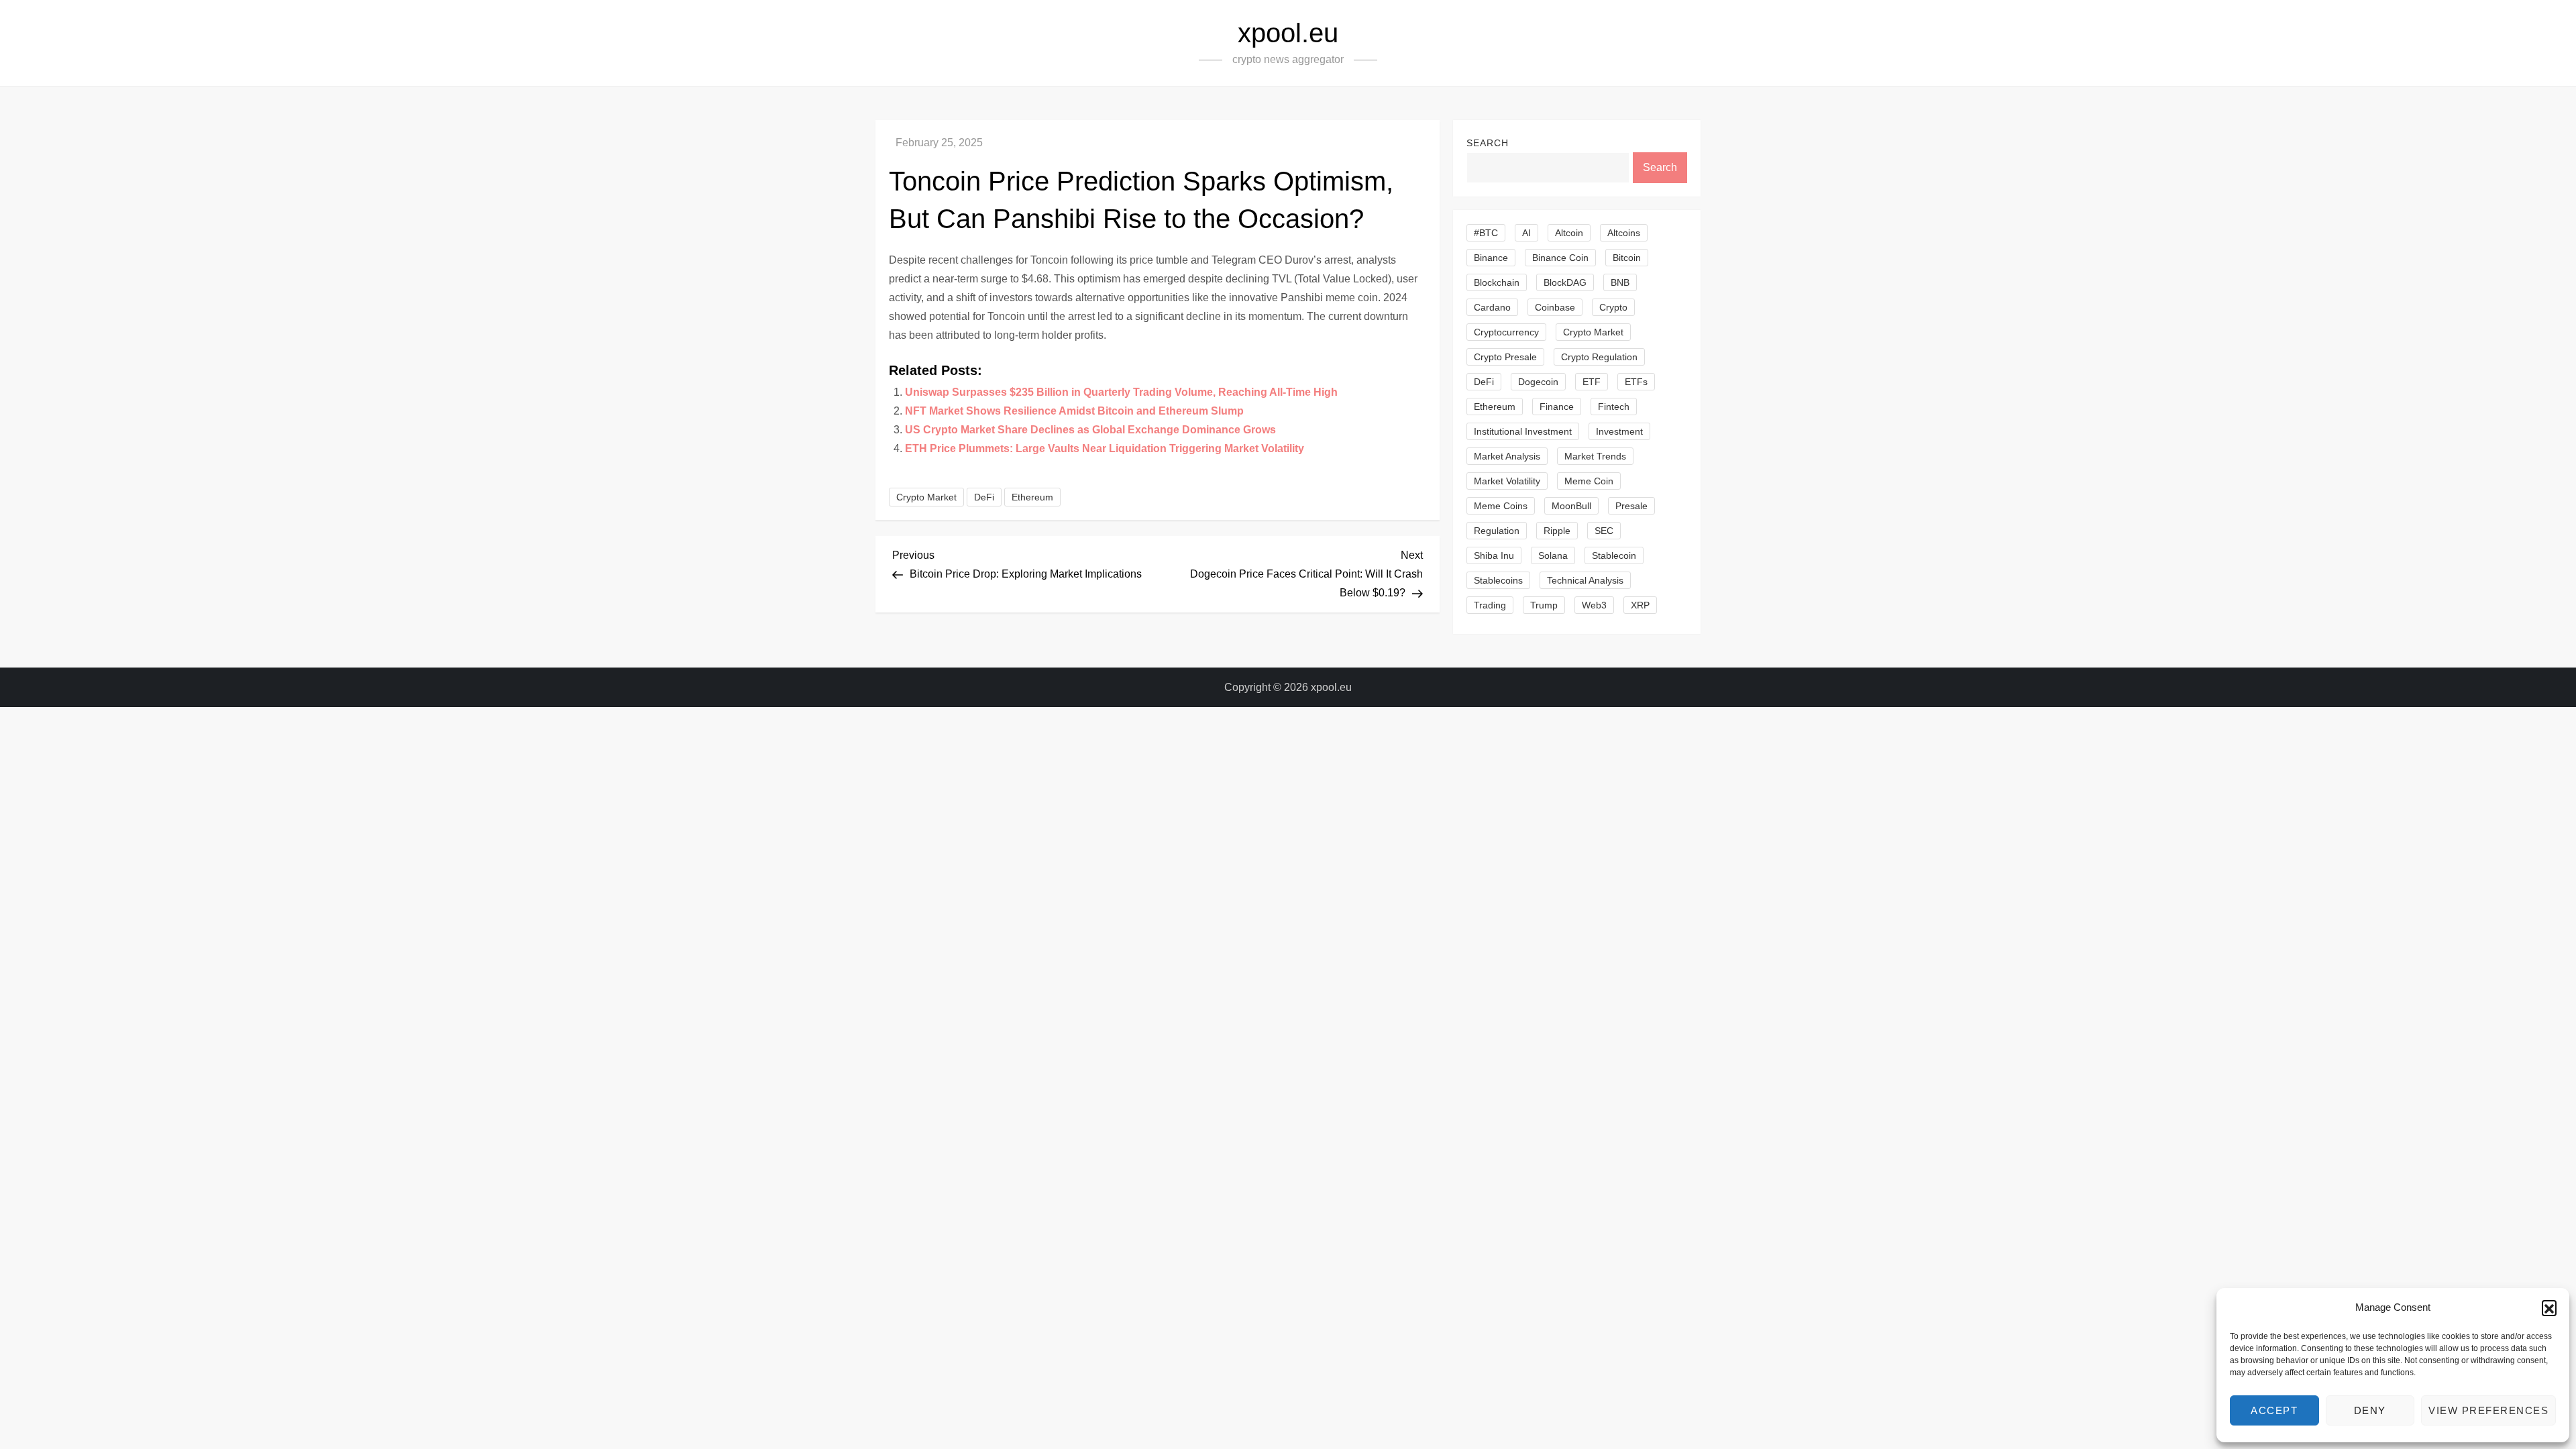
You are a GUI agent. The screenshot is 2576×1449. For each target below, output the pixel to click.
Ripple (1557, 531)
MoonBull (1571, 506)
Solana (1553, 555)
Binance (1491, 258)
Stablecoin (1614, 555)
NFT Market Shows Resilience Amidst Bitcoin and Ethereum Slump (1074, 411)
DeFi (984, 497)
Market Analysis (1507, 456)
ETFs (1636, 382)
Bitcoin (1627, 258)
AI (1526, 233)
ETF (1592, 382)
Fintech (1614, 407)
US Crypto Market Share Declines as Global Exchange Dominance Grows (1090, 430)
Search (1488, 143)
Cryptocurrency (1506, 332)
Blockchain (1497, 282)
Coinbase (1555, 307)
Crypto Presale (1505, 357)
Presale (1631, 506)
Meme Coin (1589, 481)
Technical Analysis (1585, 580)
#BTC (1486, 233)
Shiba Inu (1494, 555)
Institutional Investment (1523, 431)
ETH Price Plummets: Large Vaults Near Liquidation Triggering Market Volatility (1105, 448)
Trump (1544, 605)
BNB (1620, 282)
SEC (1604, 531)
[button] (2549, 1307)
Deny (2370, 1410)
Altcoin (1569, 233)
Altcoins (1624, 233)
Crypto (1613, 307)
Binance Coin (1560, 258)
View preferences (2488, 1410)
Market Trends (1595, 456)
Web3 (1594, 605)
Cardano (1492, 307)
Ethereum (1032, 497)
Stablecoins (1498, 580)
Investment (1619, 431)
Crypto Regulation (1599, 357)
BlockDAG (1565, 282)
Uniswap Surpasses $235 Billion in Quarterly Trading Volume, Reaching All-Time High (1121, 392)
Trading (1490, 605)
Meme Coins (1501, 506)
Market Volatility (1507, 481)
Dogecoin (1538, 382)
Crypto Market (926, 497)
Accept (2274, 1410)
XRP (1640, 605)
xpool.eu (1288, 33)
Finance (1557, 407)
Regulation (1497, 531)
